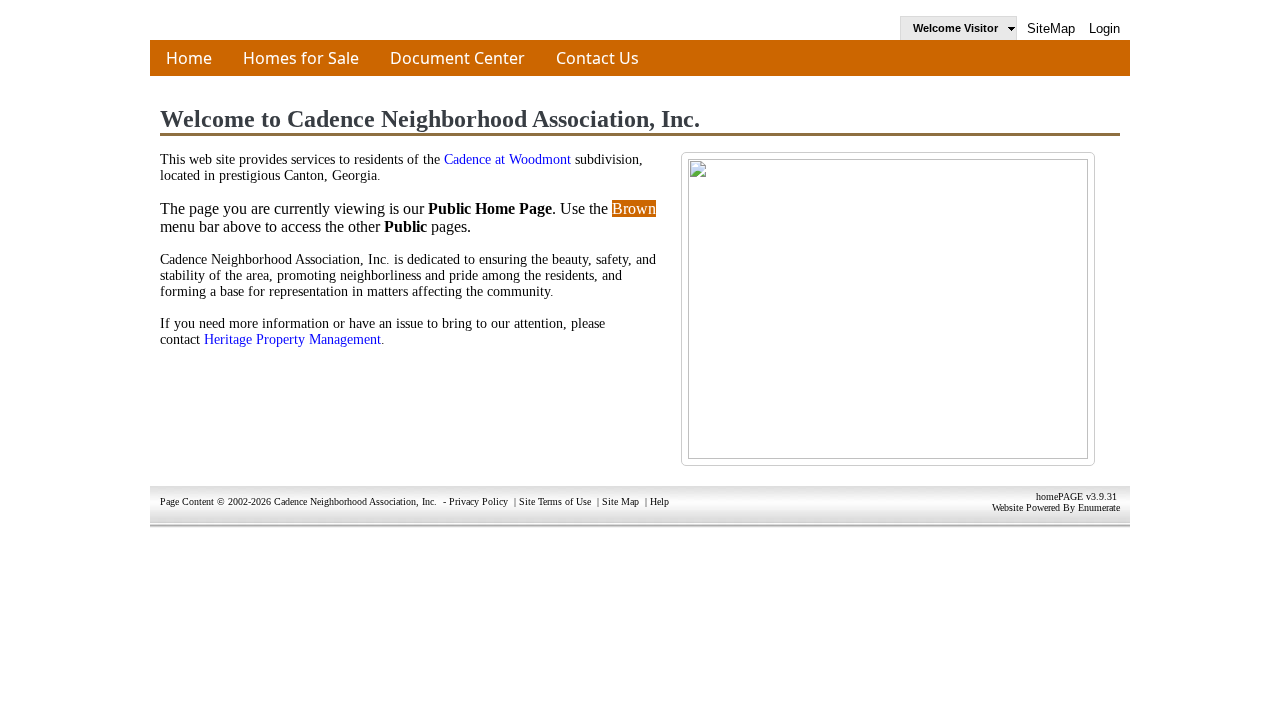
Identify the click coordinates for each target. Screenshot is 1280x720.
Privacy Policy (478, 501)
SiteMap (1051, 28)
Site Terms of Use (555, 501)
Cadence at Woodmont (507, 159)
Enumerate (1099, 507)
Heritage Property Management (292, 339)
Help (659, 501)
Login (1104, 28)
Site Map (620, 501)
